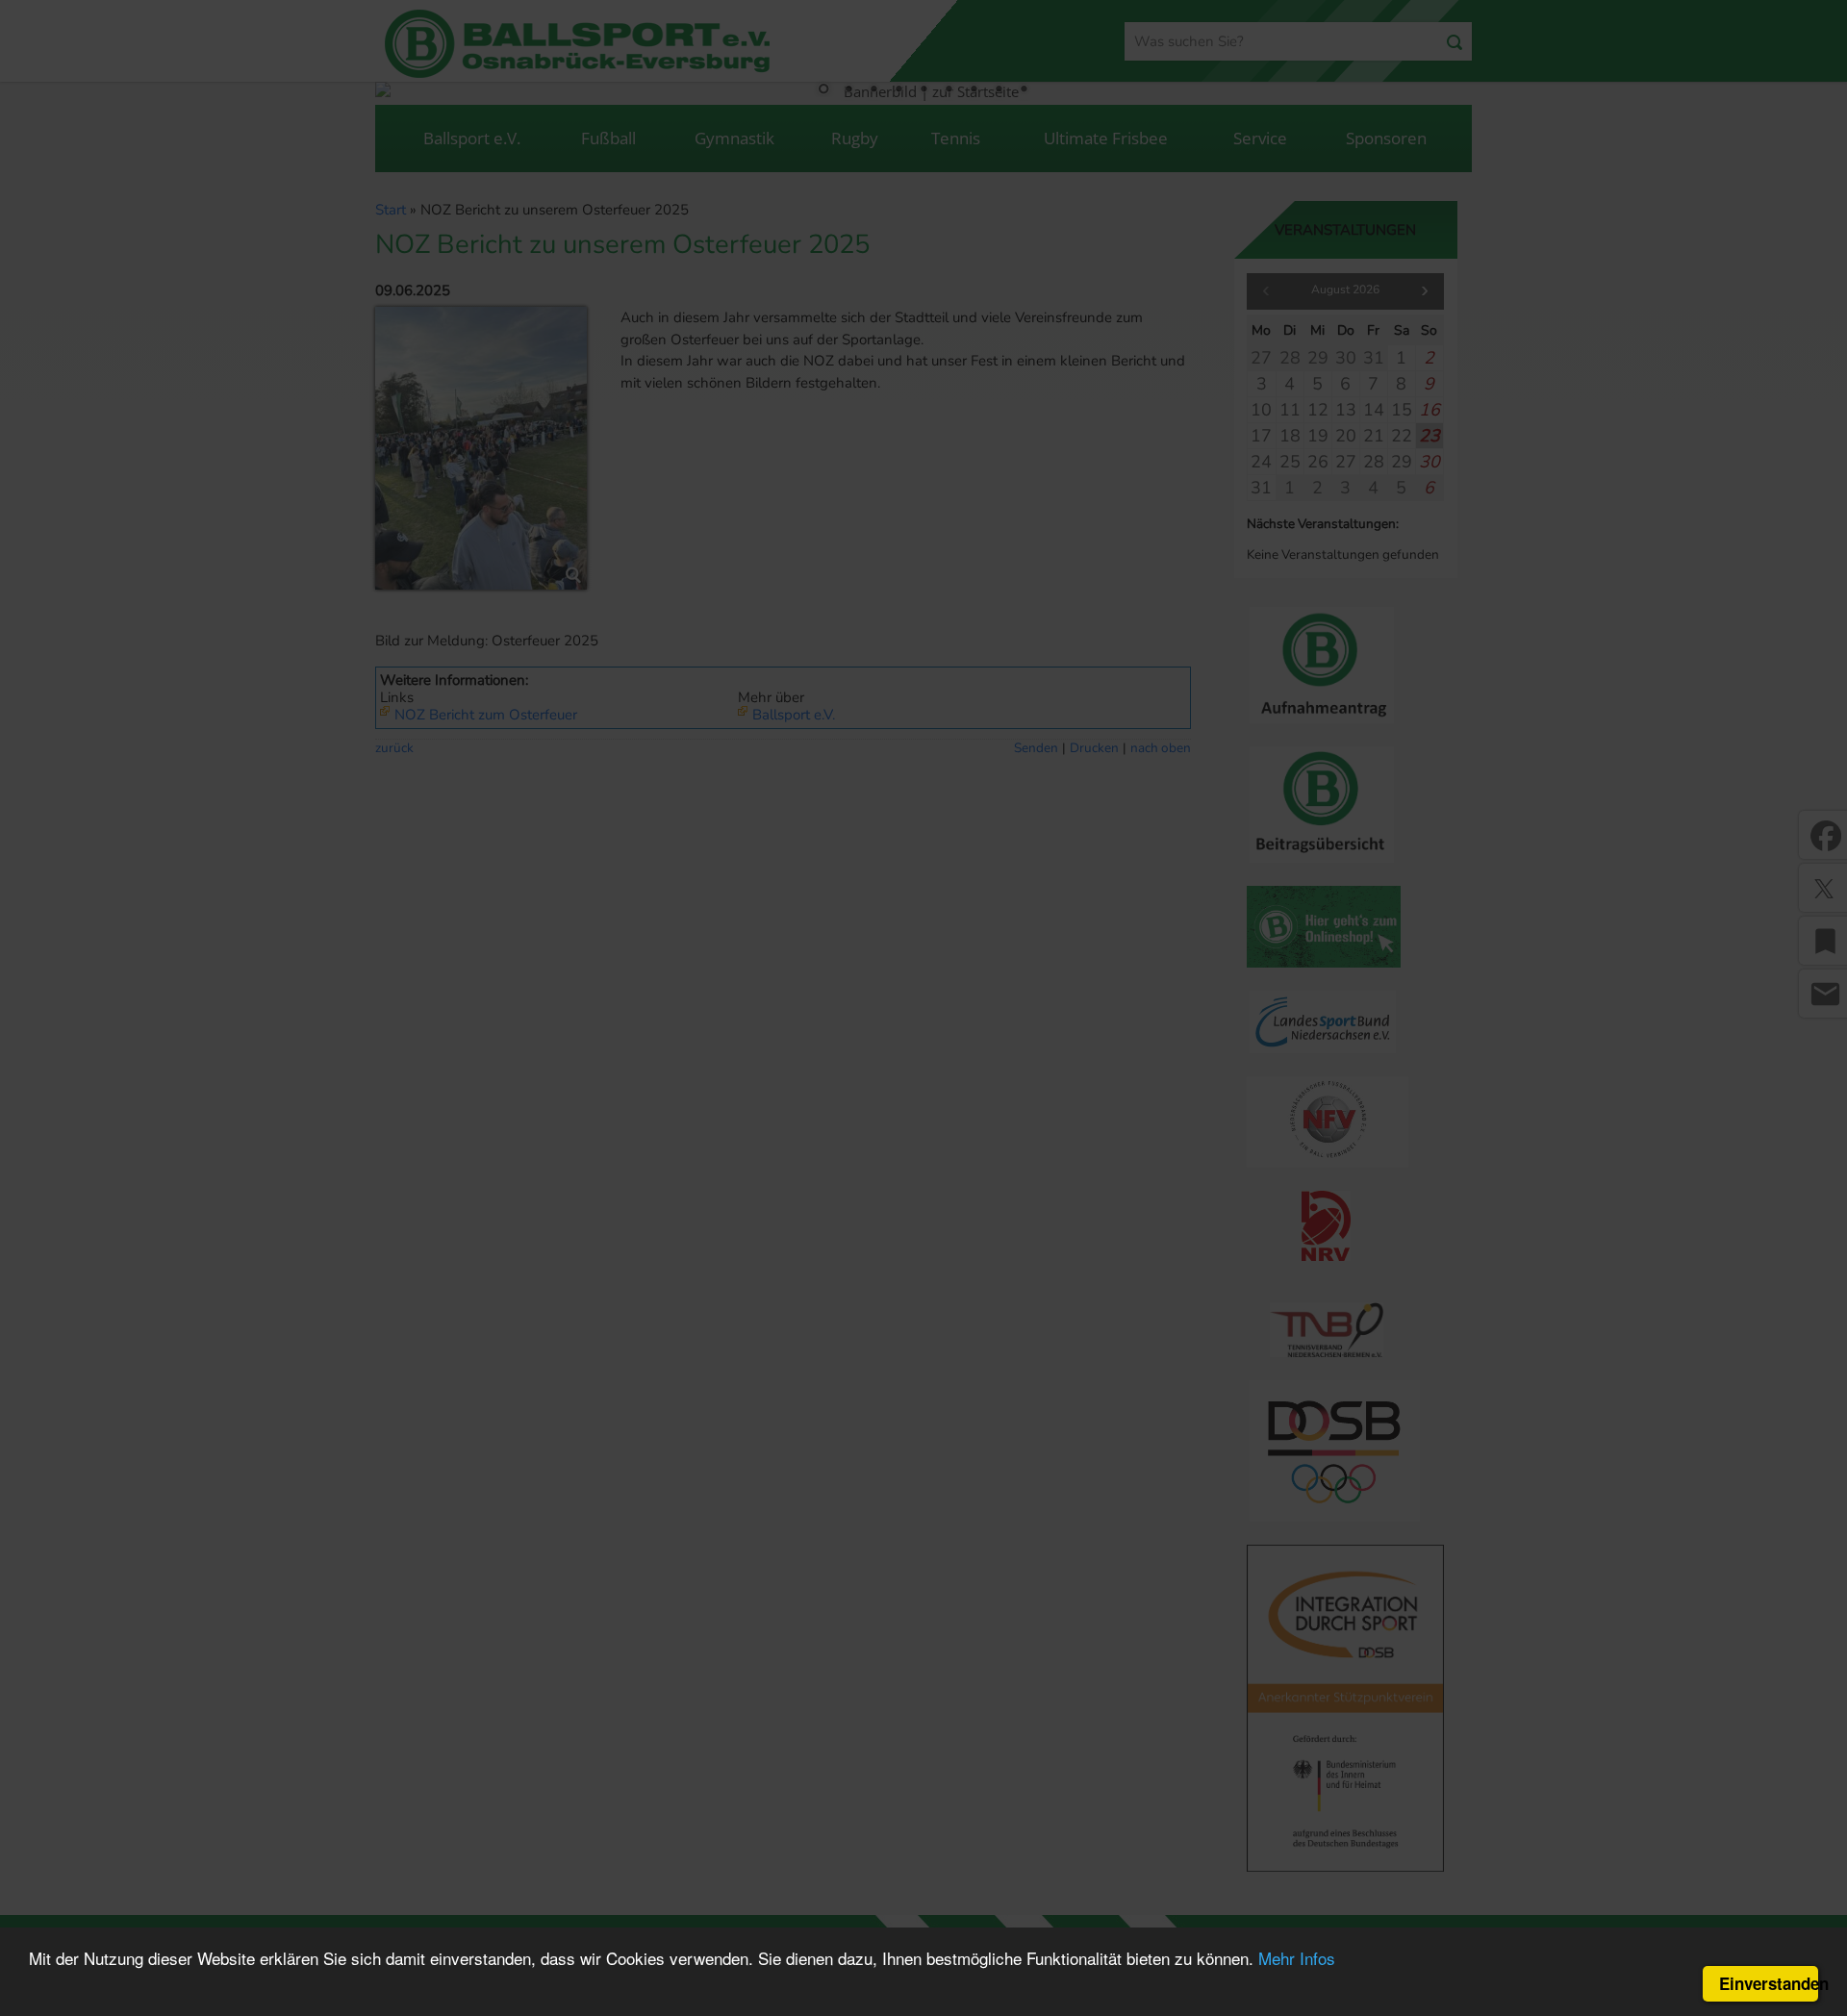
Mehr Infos (1297, 1958)
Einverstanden (1769, 1983)
